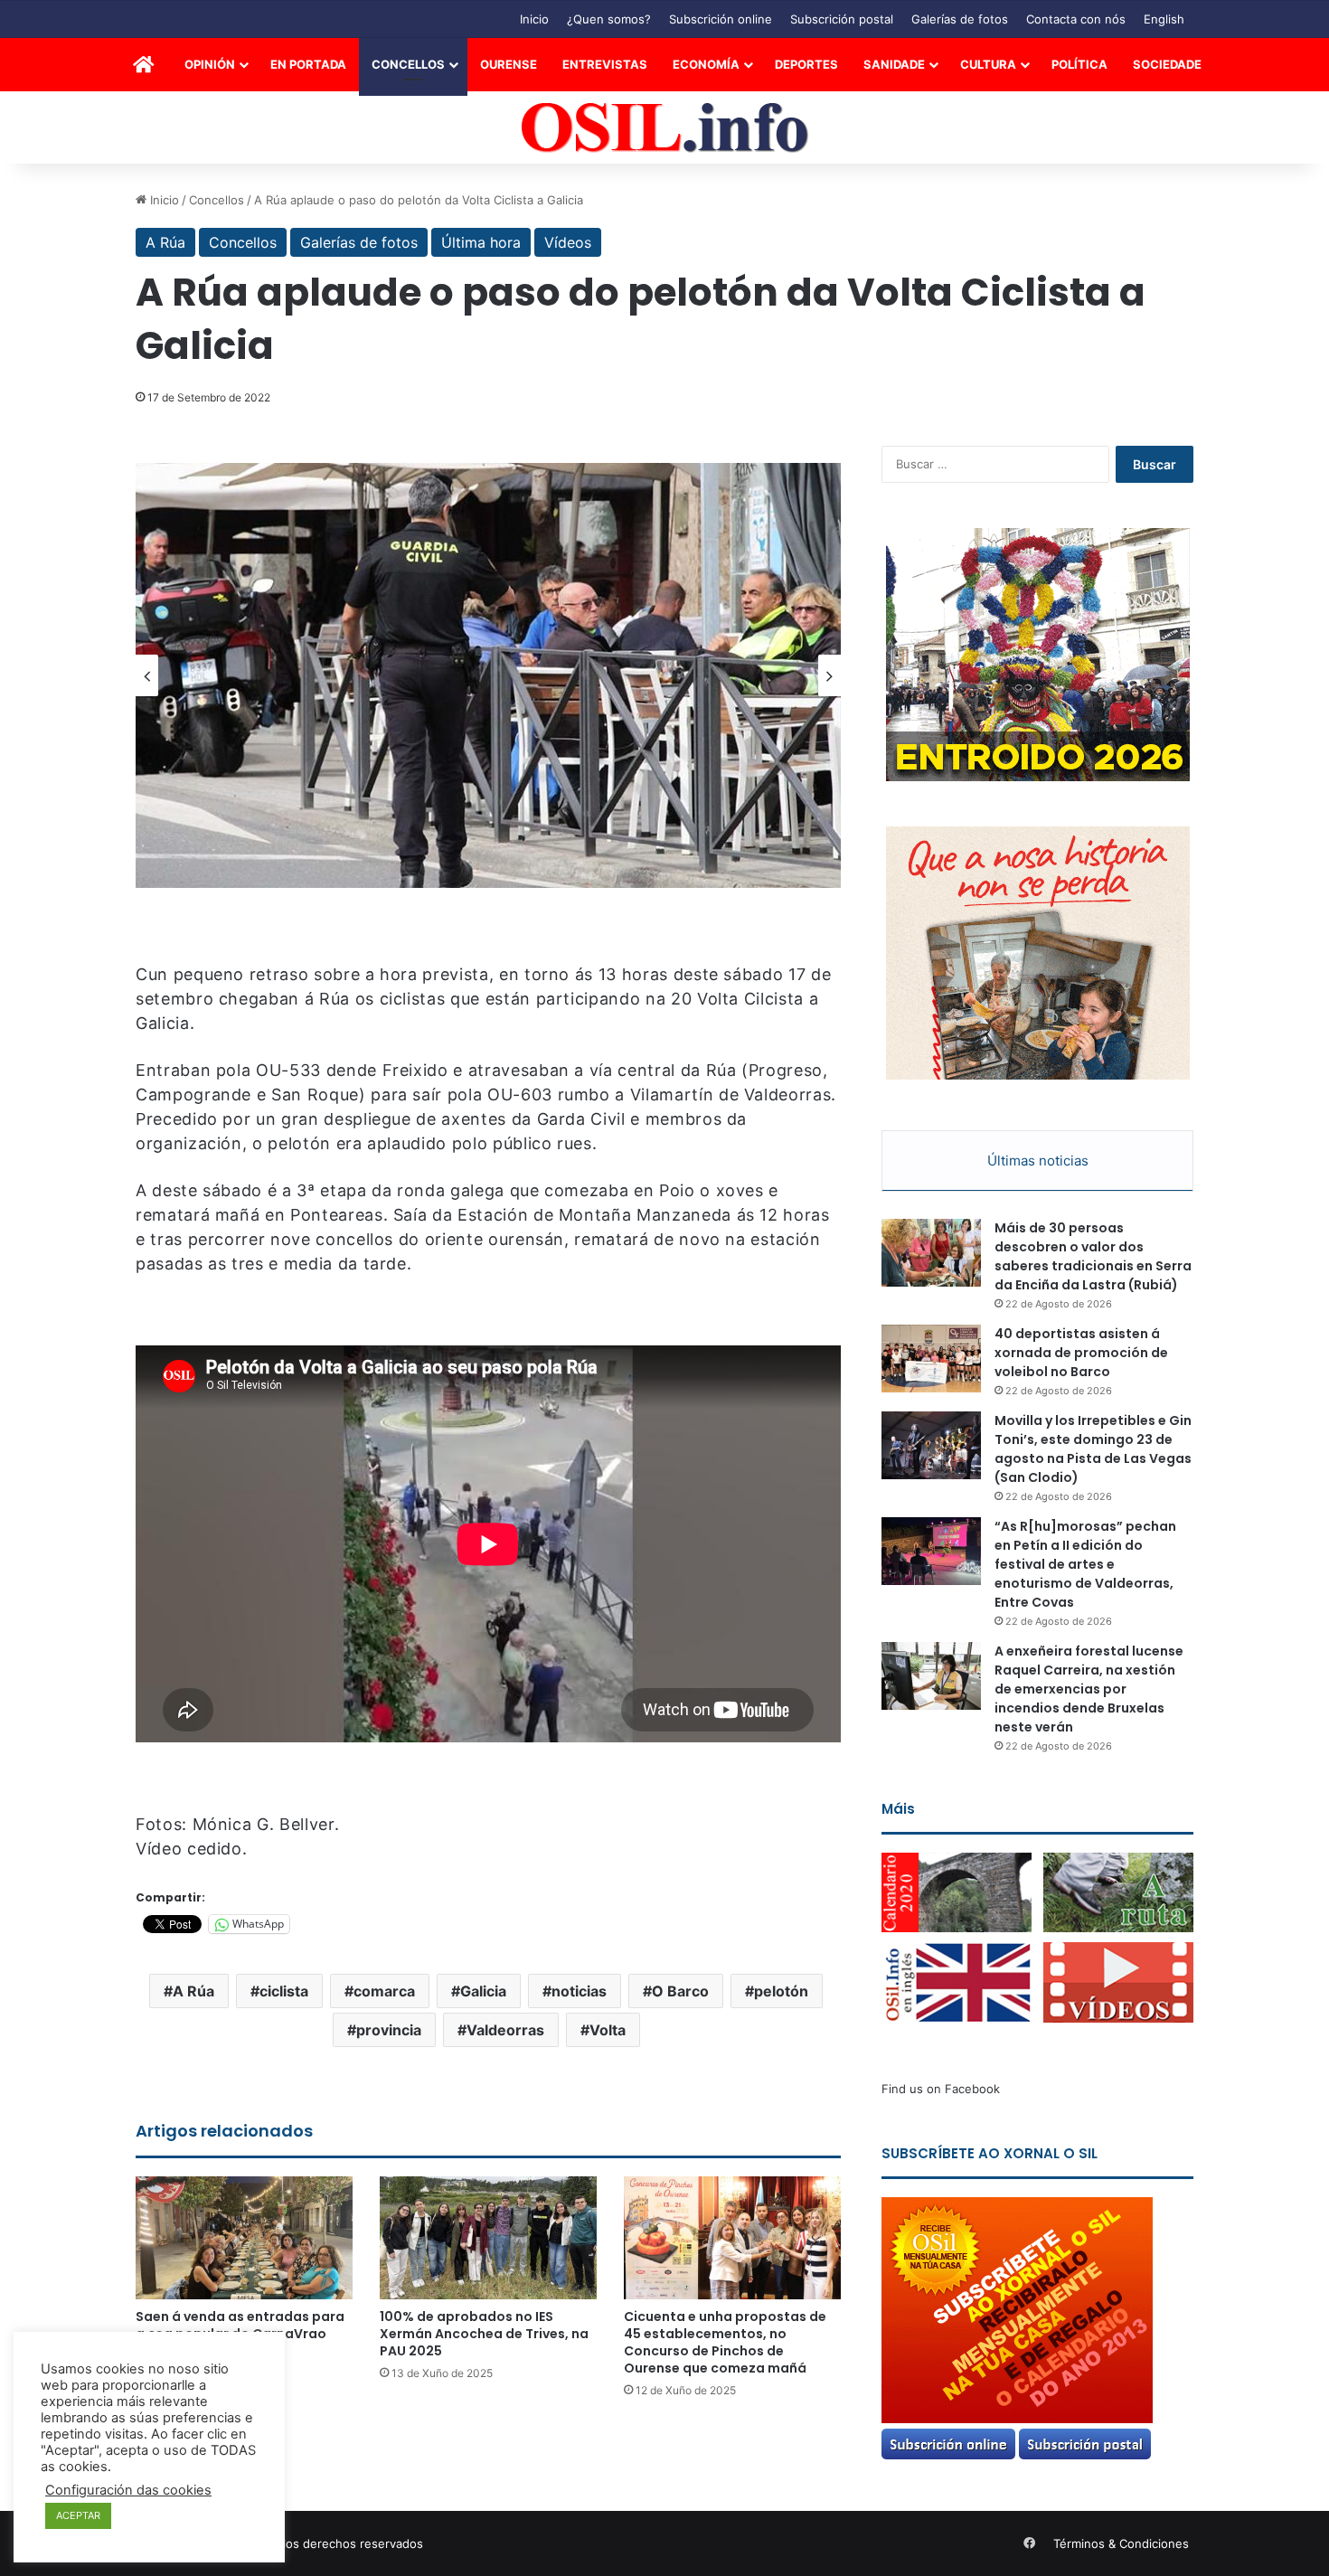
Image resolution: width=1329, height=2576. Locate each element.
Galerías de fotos (960, 19)
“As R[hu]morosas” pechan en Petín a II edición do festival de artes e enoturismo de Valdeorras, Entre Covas (1085, 1564)
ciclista (284, 1991)
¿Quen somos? (609, 19)
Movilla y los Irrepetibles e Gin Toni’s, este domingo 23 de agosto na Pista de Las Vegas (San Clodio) (1093, 1449)
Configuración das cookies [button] (128, 2490)
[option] (488, 675)
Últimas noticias (1038, 1161)
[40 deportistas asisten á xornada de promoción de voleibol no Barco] (931, 1359)
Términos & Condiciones (1121, 2543)
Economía (706, 64)
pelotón (781, 1991)
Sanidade (894, 64)
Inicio (534, 19)
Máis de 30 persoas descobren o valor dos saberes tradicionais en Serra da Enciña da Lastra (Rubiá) (1093, 1256)
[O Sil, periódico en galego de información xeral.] (665, 128)
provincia (389, 2030)
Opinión (210, 64)
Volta (608, 2030)
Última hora (481, 242)
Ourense (509, 64)
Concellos (408, 64)
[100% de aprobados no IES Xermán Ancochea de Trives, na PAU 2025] (488, 2237)
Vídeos (568, 242)
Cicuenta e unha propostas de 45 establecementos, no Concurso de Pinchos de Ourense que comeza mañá (725, 2342)
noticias (579, 1991)
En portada (308, 64)
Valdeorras (505, 2030)
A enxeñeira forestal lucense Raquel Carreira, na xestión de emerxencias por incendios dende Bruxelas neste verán (1089, 1689)
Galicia (483, 1991)
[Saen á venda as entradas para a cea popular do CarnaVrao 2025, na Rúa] (244, 2237)
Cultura (988, 64)
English (1164, 19)
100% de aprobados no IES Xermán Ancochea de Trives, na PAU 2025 (484, 2334)
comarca (384, 1991)
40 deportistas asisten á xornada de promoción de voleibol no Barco (1081, 1353)
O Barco (680, 1991)
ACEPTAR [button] (78, 2515)
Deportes (806, 64)
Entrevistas (605, 64)
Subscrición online (721, 19)
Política (1079, 64)
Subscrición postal (842, 19)
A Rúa (165, 242)
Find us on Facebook (941, 2089)
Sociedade (1167, 64)
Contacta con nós (1076, 19)
